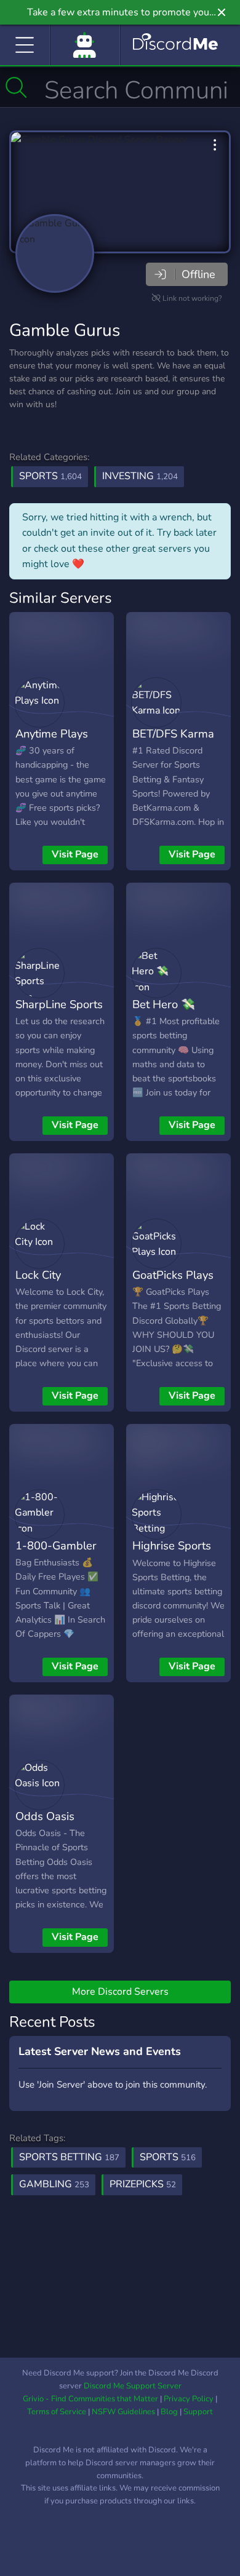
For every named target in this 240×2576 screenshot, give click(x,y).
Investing (140, 476)
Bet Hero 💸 (164, 1004)
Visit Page (75, 854)
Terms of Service (57, 2412)
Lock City (38, 1275)
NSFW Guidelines (123, 2412)
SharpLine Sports (59, 1004)
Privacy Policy (189, 2399)
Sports (50, 476)
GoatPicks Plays (173, 1275)
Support (198, 2412)
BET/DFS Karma (173, 733)
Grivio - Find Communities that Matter (90, 2399)
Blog (169, 2412)
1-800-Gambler (56, 1545)
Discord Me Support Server (133, 2386)
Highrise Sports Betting (172, 1554)
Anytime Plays (52, 733)
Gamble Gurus (65, 330)
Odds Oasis (45, 1816)
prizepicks (143, 2184)
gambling (54, 2184)
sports (168, 2157)
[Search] (16, 87)
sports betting (69, 2157)
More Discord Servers (120, 1992)
